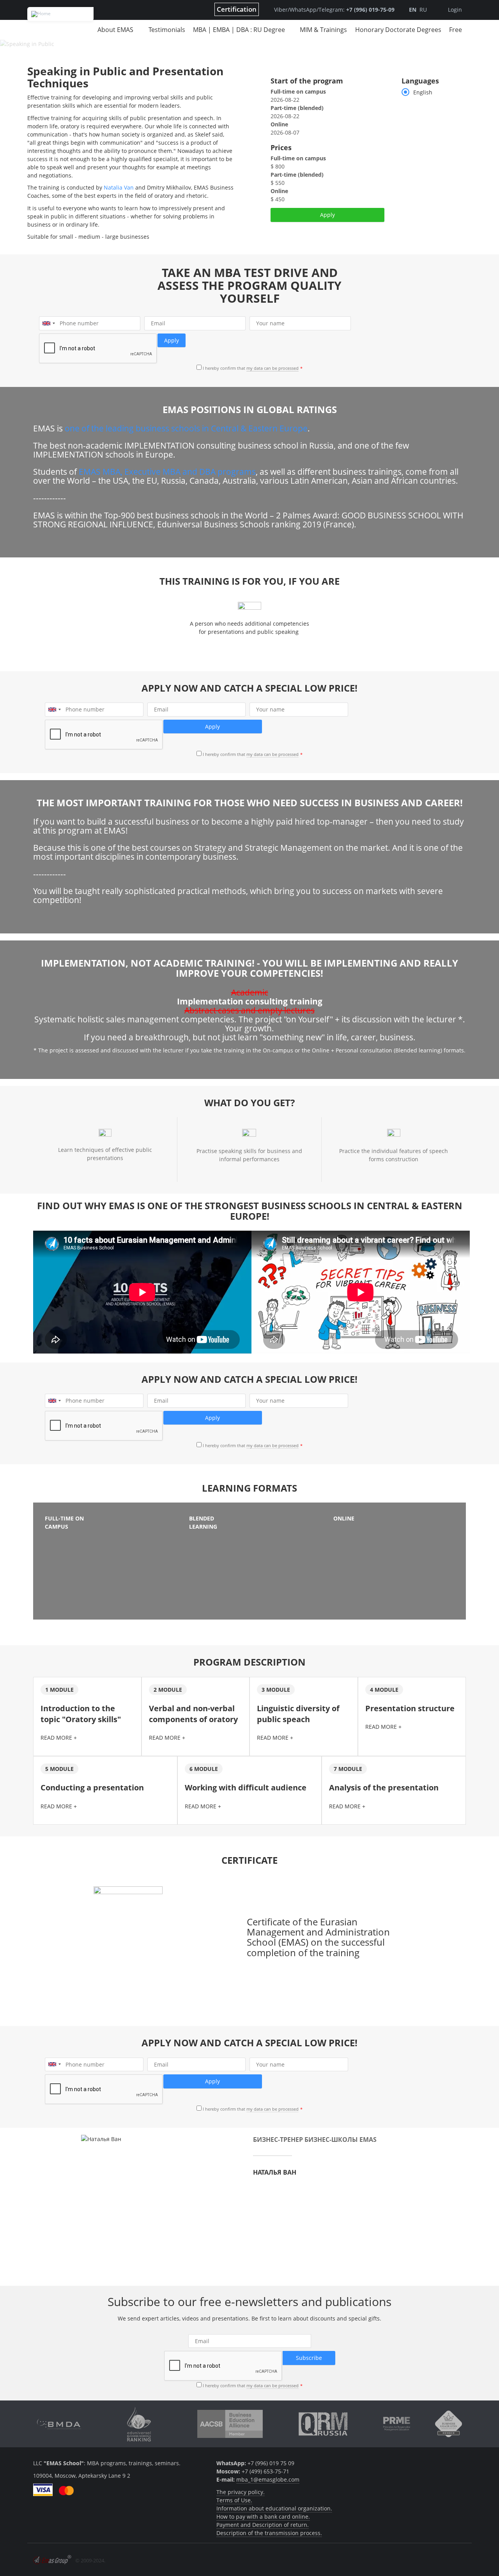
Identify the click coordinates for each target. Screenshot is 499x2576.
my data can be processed (273, 368)
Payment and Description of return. (263, 2525)
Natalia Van (119, 187)
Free (456, 30)
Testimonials (167, 30)
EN (413, 10)
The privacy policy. (241, 2492)
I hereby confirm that (251, 368)
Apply (327, 215)
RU (423, 10)
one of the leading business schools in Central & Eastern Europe (186, 428)
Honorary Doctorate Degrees (398, 30)
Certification (237, 9)
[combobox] (48, 323)
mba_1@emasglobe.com (268, 2479)
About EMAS (115, 30)
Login (455, 10)
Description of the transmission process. (269, 2533)
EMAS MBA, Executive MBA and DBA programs (167, 472)
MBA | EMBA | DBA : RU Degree (239, 30)
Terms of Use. (234, 2500)
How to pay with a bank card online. (263, 2517)
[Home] (60, 14)
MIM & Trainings (323, 30)
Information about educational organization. (274, 2508)
